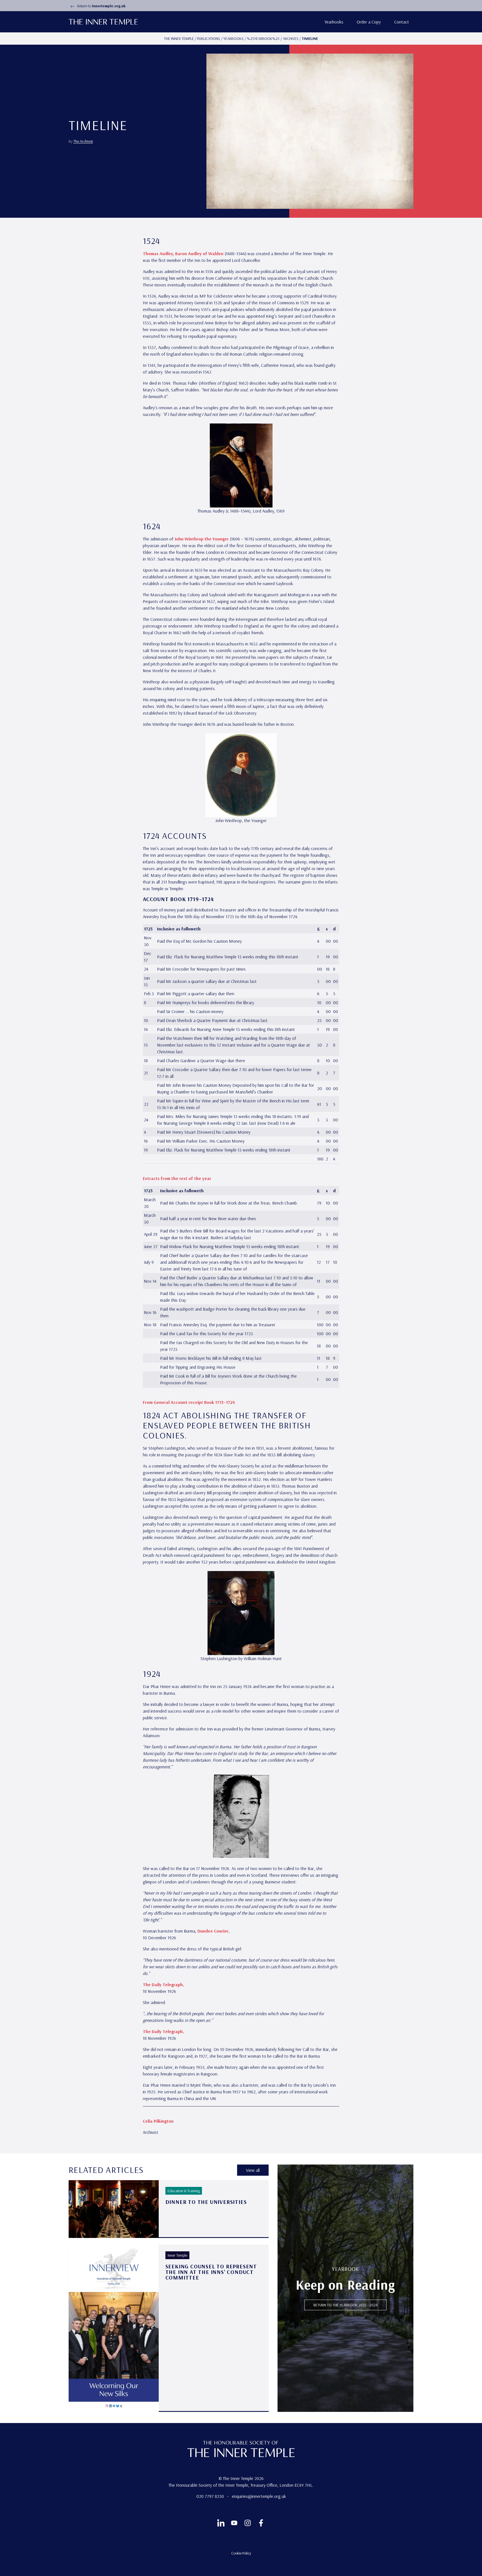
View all (253, 2170)
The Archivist (83, 141)
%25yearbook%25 (263, 39)
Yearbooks (334, 22)
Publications (209, 39)
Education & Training (184, 2191)
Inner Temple (177, 2255)
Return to (101, 6)
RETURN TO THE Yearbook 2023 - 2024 (345, 2305)
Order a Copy (369, 22)
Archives (291, 39)
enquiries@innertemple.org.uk (259, 2496)
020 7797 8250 (211, 2496)
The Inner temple (179, 39)
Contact (402, 22)
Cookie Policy (241, 2553)
